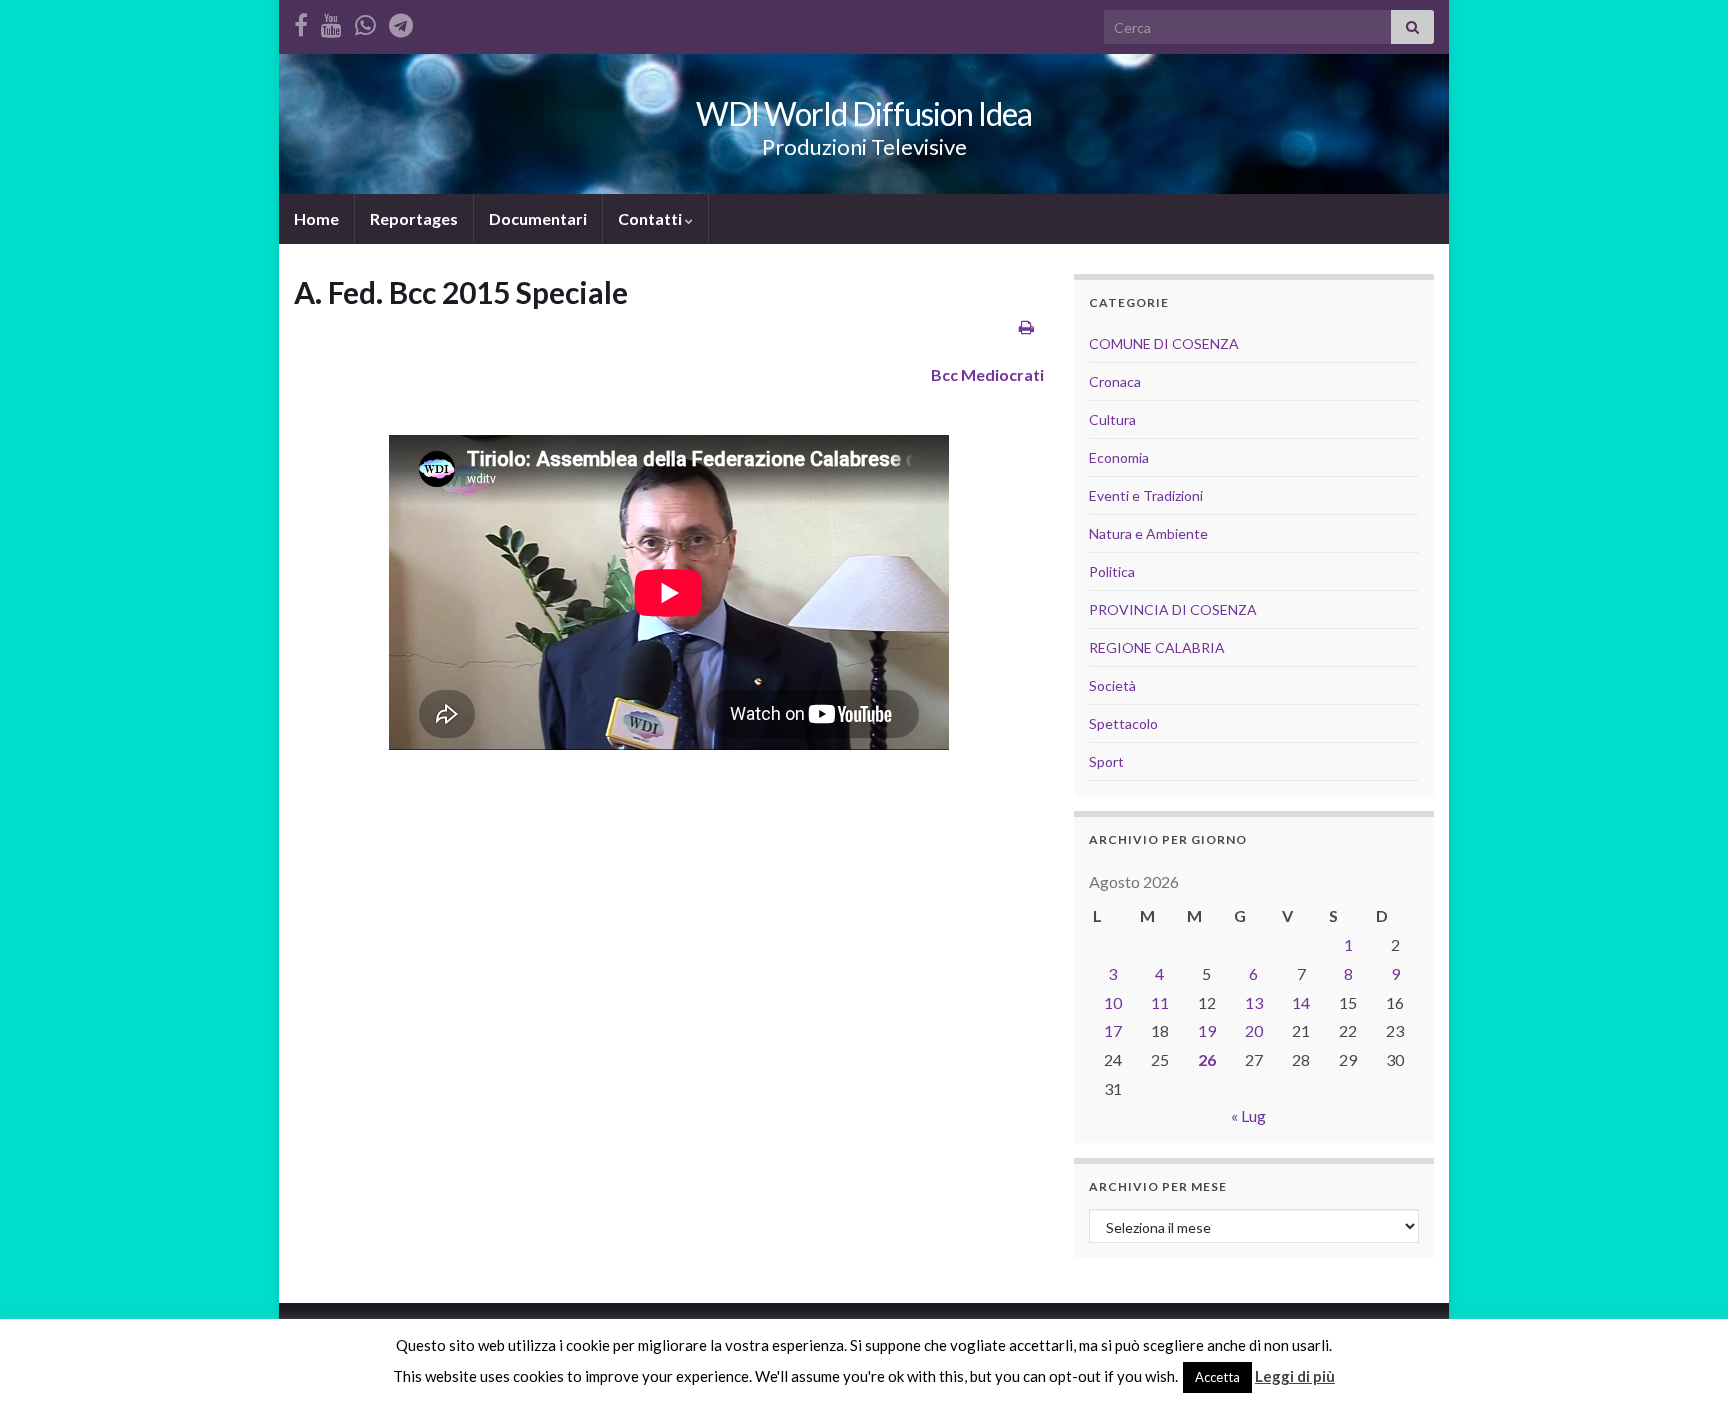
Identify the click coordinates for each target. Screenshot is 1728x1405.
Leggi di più (1295, 1376)
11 (1160, 1002)
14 (1301, 1002)
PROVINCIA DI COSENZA (1173, 609)
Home (316, 218)
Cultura (1112, 419)
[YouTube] (331, 21)
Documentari (538, 218)
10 (1113, 1002)
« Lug (1248, 1115)
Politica (1112, 571)
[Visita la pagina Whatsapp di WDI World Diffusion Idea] (365, 21)
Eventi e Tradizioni (1146, 495)
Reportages (414, 218)
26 (1207, 1059)
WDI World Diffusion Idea (864, 113)
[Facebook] (301, 21)
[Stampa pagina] (1026, 326)
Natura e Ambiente (1148, 533)
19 (1207, 1030)
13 (1254, 1002)
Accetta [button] (1217, 1377)
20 (1254, 1030)
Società (1112, 685)
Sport (1106, 761)
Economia (1119, 457)
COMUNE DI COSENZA (1164, 343)
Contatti (651, 218)
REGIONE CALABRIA (1157, 647)
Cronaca (1115, 381)
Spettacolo (1123, 723)
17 (1113, 1030)
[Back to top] (1683, 1360)
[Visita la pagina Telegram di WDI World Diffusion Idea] (401, 21)
